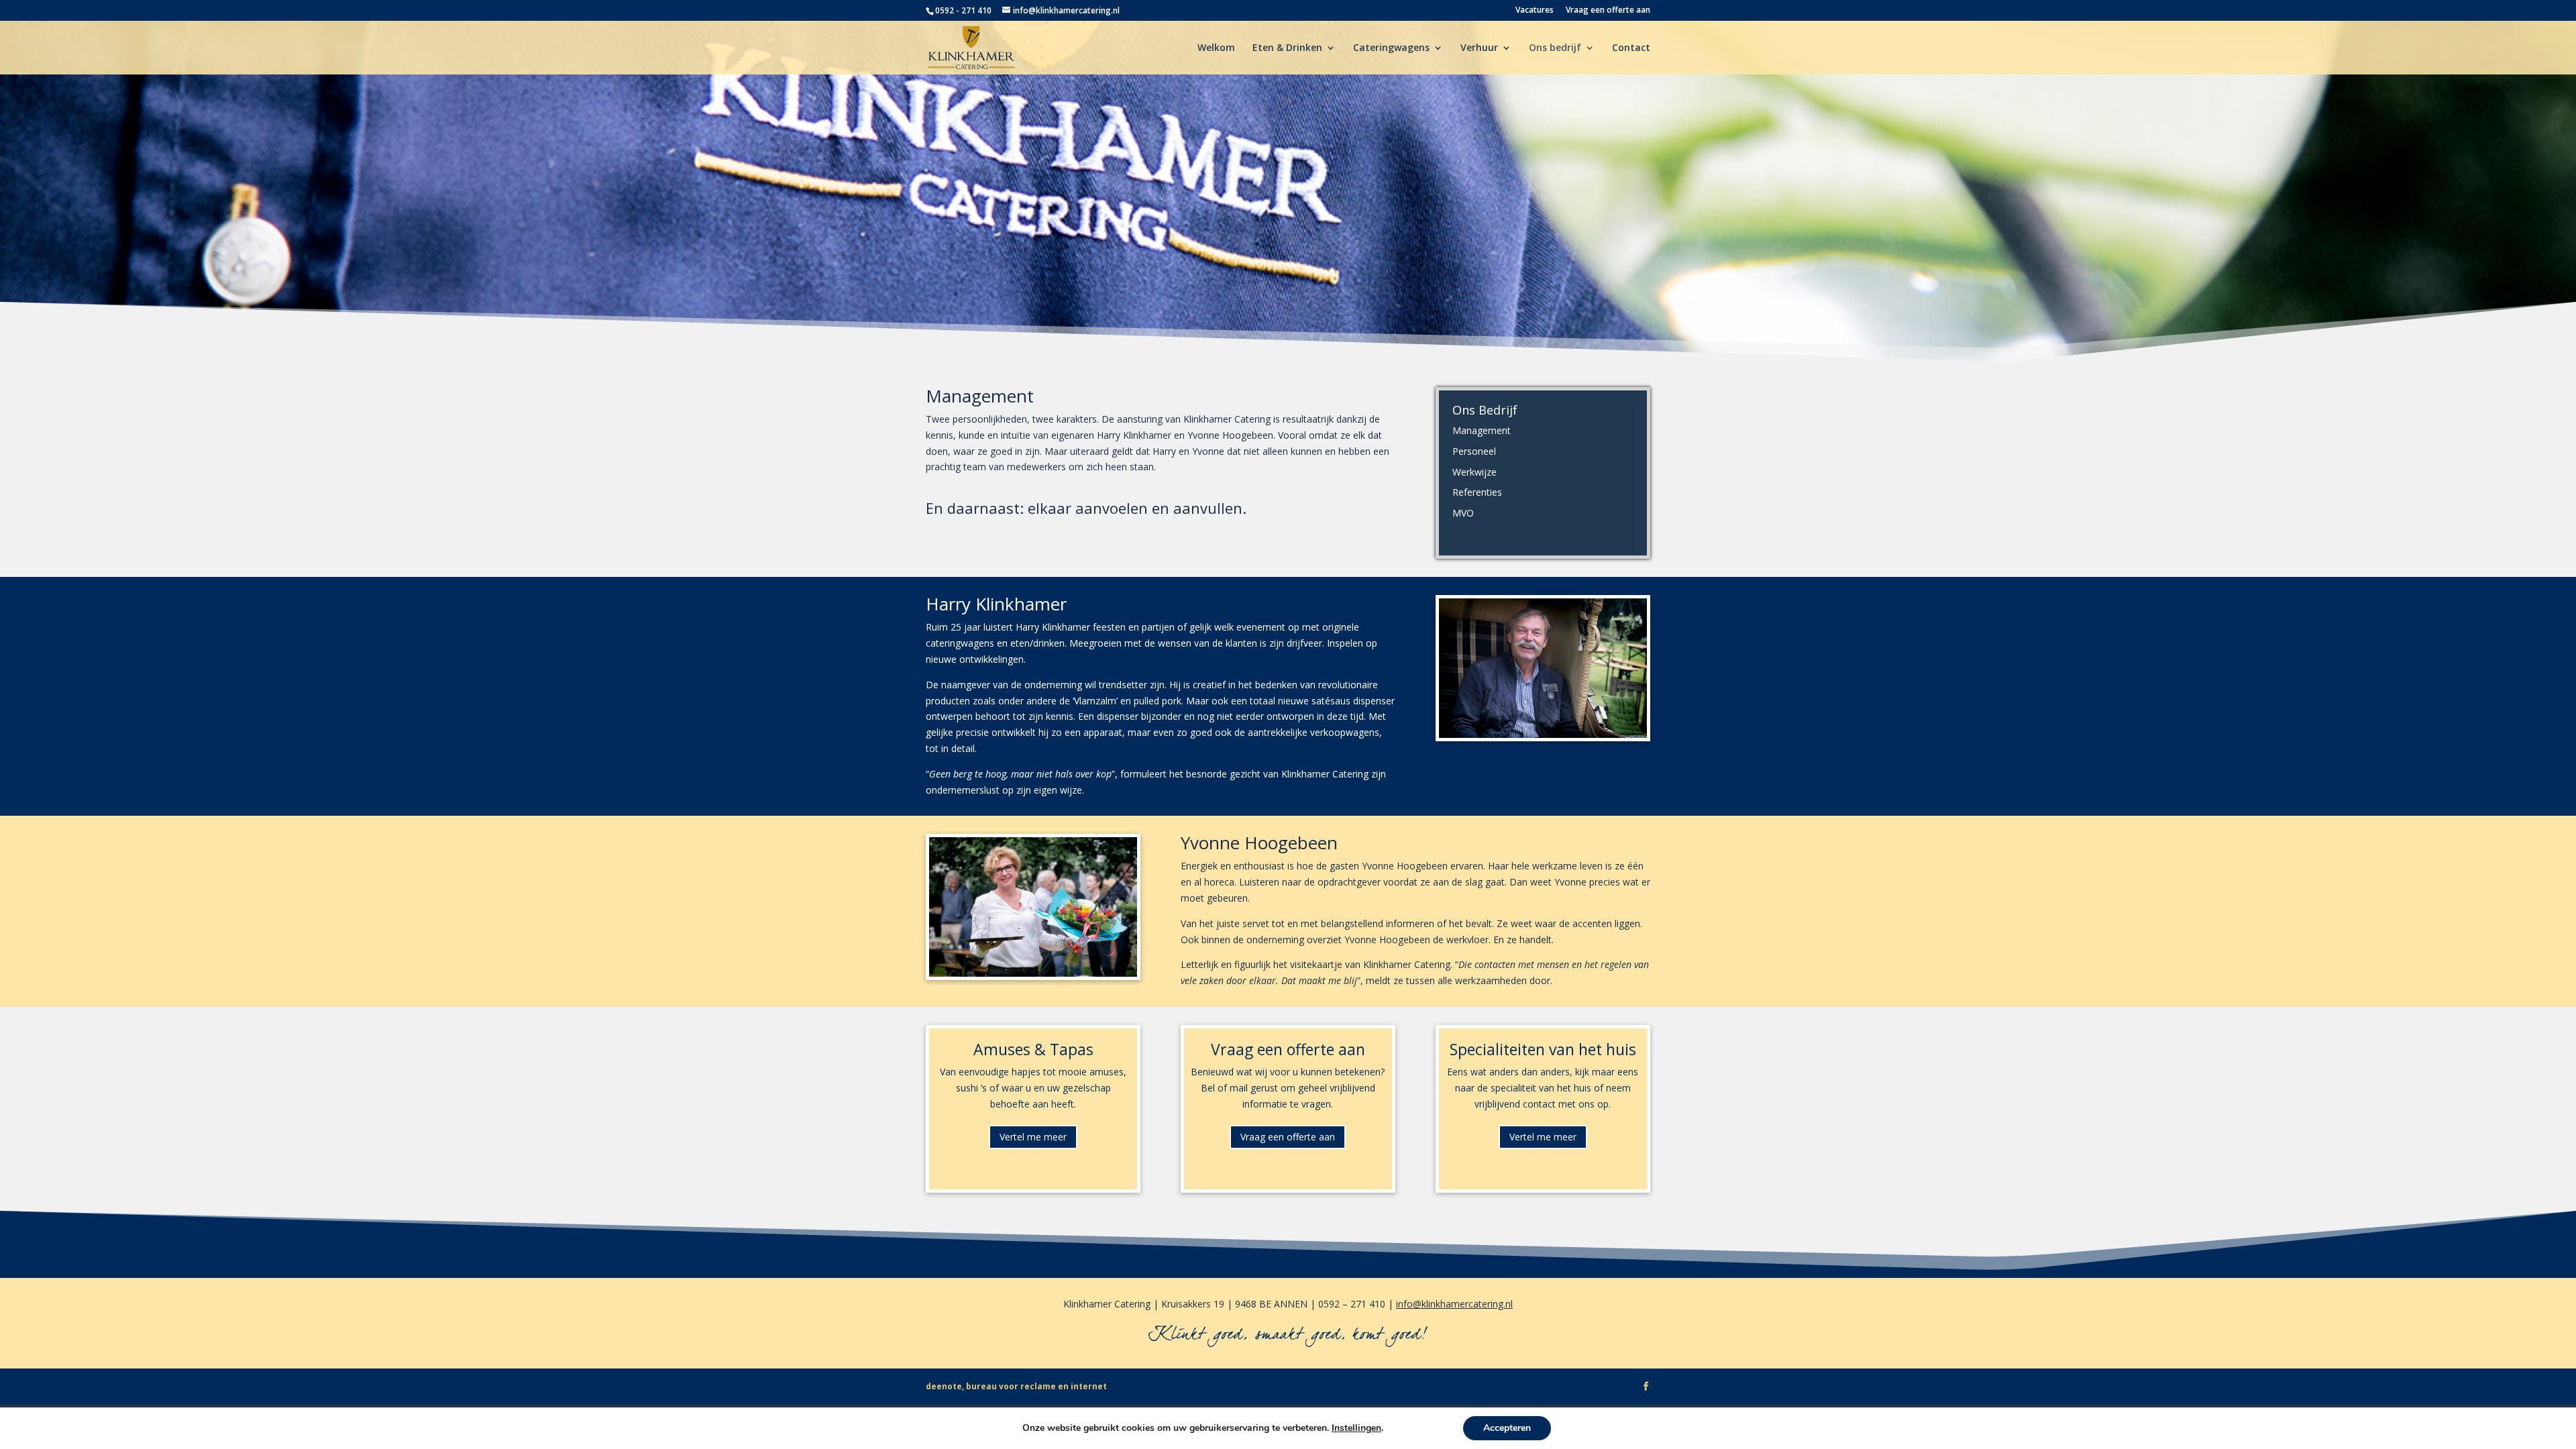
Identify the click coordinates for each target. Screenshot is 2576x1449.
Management (1482, 430)
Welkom (1216, 48)
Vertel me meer (1033, 1137)
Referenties (1477, 492)
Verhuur (1479, 48)
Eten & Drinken (1287, 48)
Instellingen (1356, 1428)
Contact (1631, 48)
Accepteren (1507, 1428)
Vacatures (1535, 11)
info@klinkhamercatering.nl (1454, 1304)
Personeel (1474, 451)
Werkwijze (1474, 472)
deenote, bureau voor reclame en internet (1016, 1386)
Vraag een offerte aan (1608, 11)
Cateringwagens (1391, 48)
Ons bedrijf (1555, 48)
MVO (1463, 513)
